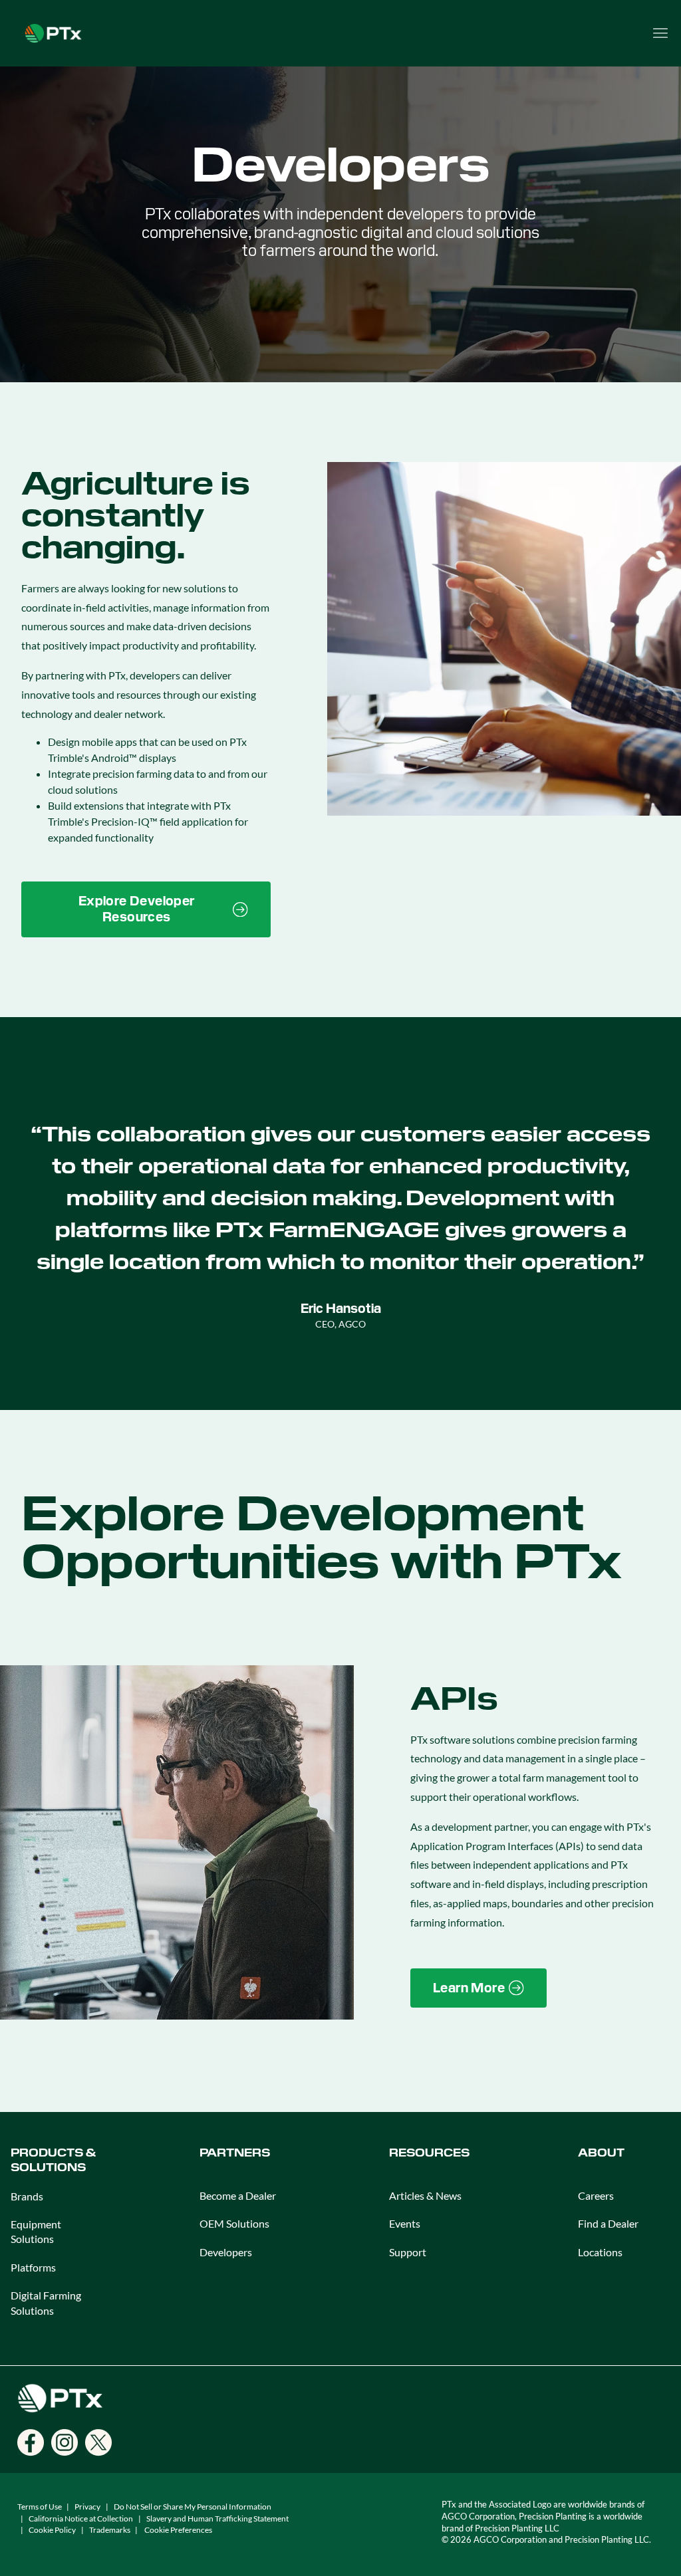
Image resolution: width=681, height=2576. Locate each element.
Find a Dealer (608, 2223)
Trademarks (110, 2530)
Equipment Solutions (36, 2231)
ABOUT (601, 2153)
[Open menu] (660, 33)
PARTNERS (235, 2153)
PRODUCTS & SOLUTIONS (53, 2160)
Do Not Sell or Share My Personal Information (193, 2507)
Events (405, 2223)
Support (408, 2252)
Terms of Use (40, 2507)
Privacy (87, 2507)
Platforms (33, 2267)
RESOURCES (429, 2153)
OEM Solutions (234, 2223)
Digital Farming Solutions (46, 2302)
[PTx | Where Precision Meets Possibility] (53, 32)
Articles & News (425, 2195)
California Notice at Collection (81, 2518)
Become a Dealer (238, 2195)
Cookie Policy (52, 2530)
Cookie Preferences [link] (178, 2530)
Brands (27, 2196)
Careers (596, 2195)
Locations (600, 2252)
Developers (226, 2252)
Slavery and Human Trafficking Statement (217, 2518)
